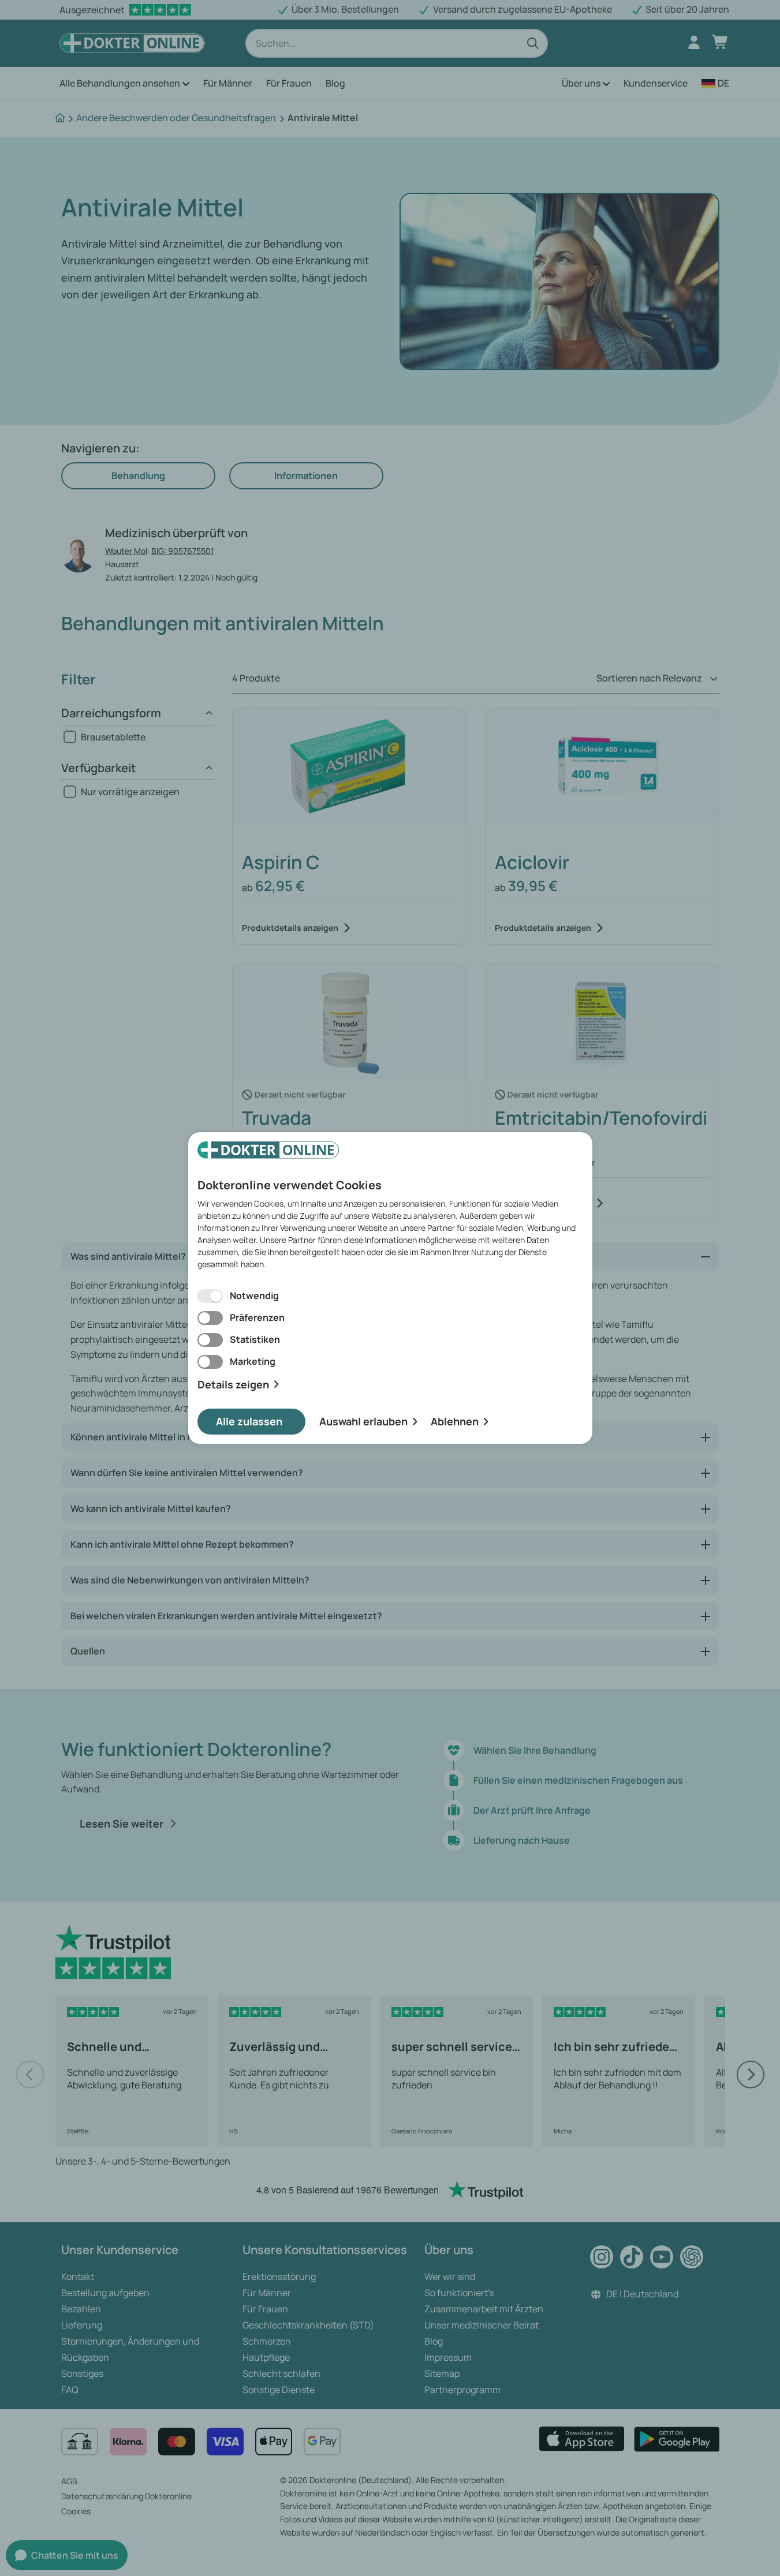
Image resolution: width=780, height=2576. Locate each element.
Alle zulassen (249, 1421)
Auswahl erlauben (363, 1421)
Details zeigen (233, 1385)
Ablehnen (455, 1421)
